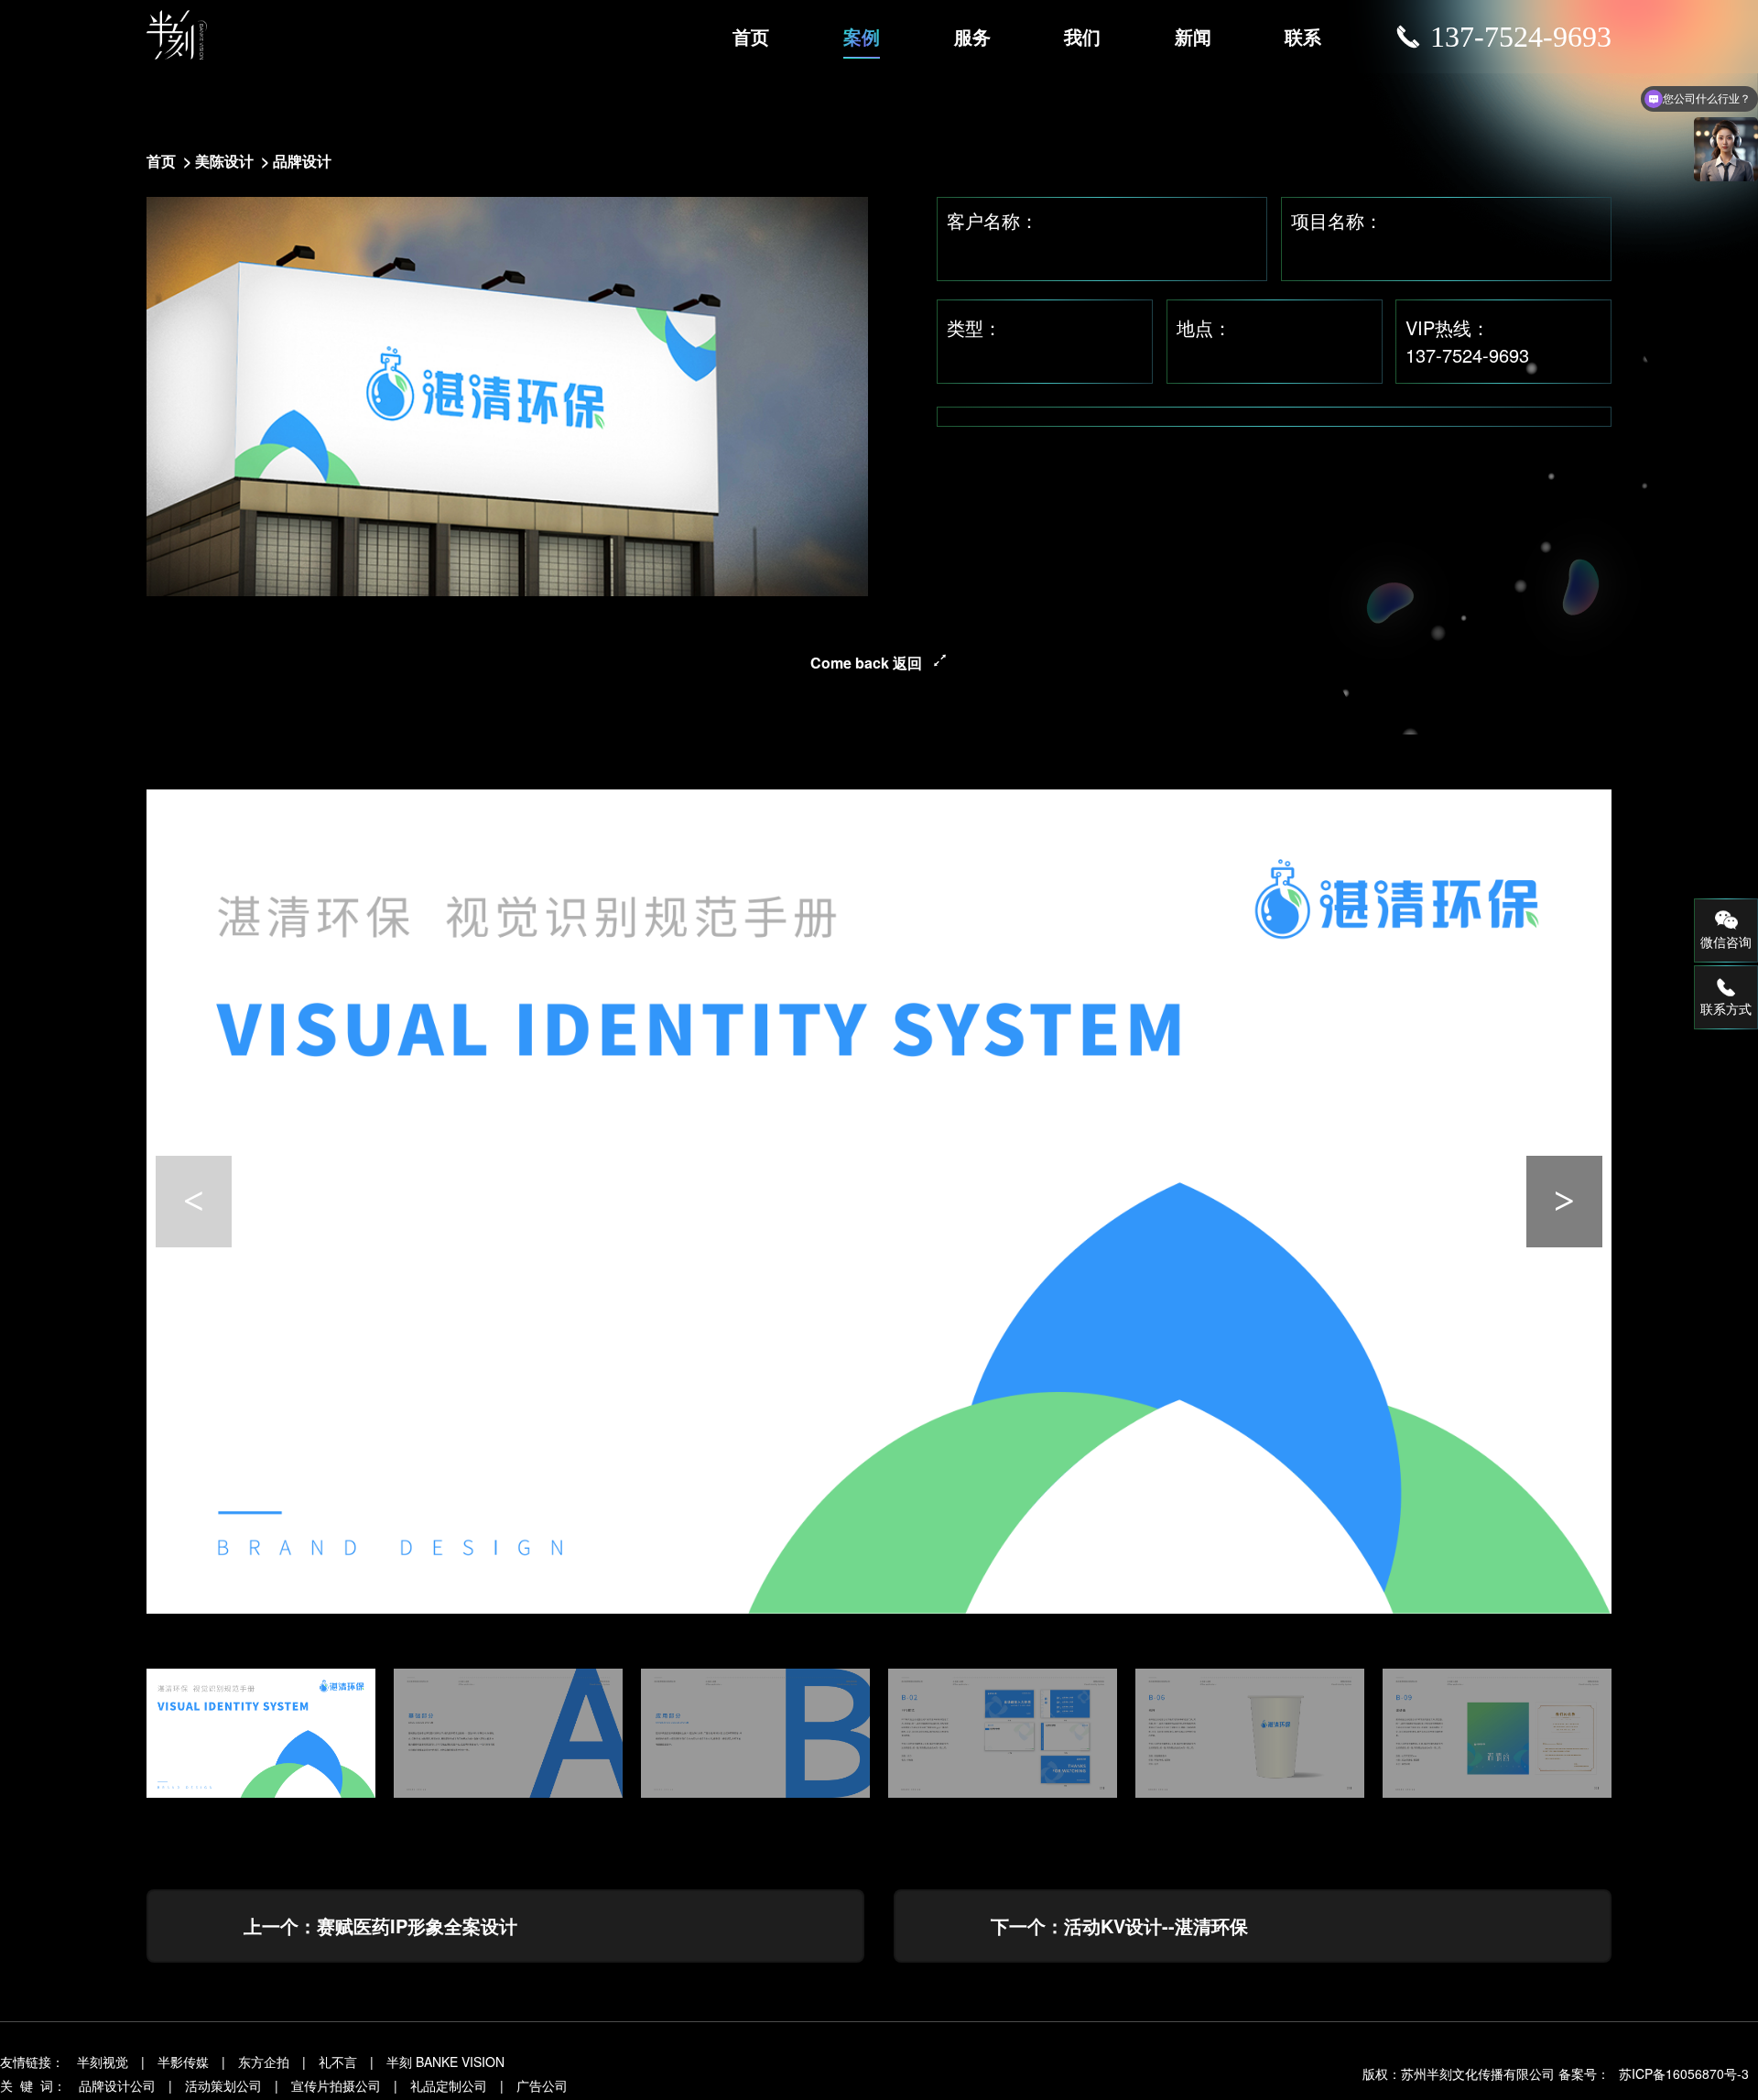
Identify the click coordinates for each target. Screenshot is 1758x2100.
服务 (972, 36)
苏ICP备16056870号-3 (1684, 2073)
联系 (1303, 36)
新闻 (1193, 36)
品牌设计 (302, 161)
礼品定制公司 (449, 2085)
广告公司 (542, 2085)
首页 (751, 36)
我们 (1082, 36)
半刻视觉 (103, 2062)
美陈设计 (224, 161)
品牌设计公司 (117, 2085)
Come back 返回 (866, 663)
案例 (862, 36)
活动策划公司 (223, 2085)
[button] (1564, 1202)
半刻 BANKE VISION (445, 2062)
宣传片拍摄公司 (336, 2085)
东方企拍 (264, 2062)
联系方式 (1726, 1008)
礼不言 (338, 2062)
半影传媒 (183, 2062)
